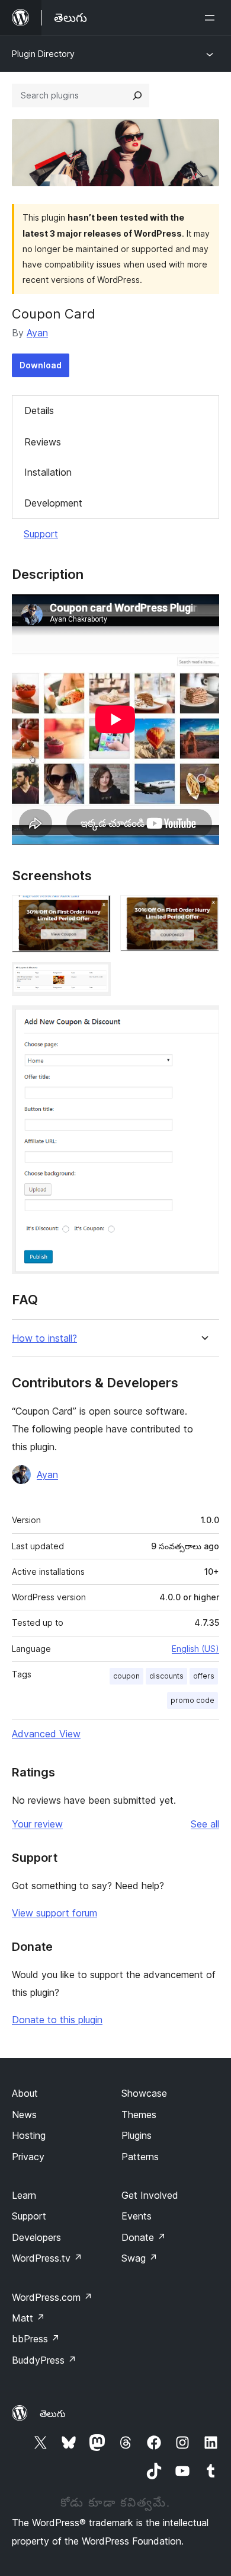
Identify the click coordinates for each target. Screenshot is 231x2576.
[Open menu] (212, 18)
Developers (36, 2237)
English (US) (195, 1649)
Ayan (37, 333)
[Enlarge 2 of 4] (203, 911)
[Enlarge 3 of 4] (95, 978)
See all (205, 1824)
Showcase (144, 2093)
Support (41, 534)
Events (137, 2216)
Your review (37, 1824)
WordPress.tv (47, 2258)
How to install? (44, 1338)
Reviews (43, 442)
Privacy (28, 2157)
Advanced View (46, 1734)
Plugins (137, 2135)
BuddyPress (44, 2360)
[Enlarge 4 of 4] (203, 1021)
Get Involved (150, 2195)
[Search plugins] (137, 95)
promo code (192, 1700)
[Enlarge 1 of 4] (95, 911)
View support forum (54, 1913)
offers (204, 1676)
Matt (28, 2318)
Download (41, 365)
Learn (24, 2195)
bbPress (36, 2339)
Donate (144, 2237)
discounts (166, 1676)
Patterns (140, 2157)
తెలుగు (53, 2413)
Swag (139, 2258)
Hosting (29, 2135)
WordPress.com (52, 2297)
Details (39, 410)
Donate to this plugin (57, 2020)
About (25, 2093)
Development (53, 503)
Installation (48, 472)
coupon (126, 1676)
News (24, 2115)
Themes (139, 2115)
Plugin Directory (43, 54)
